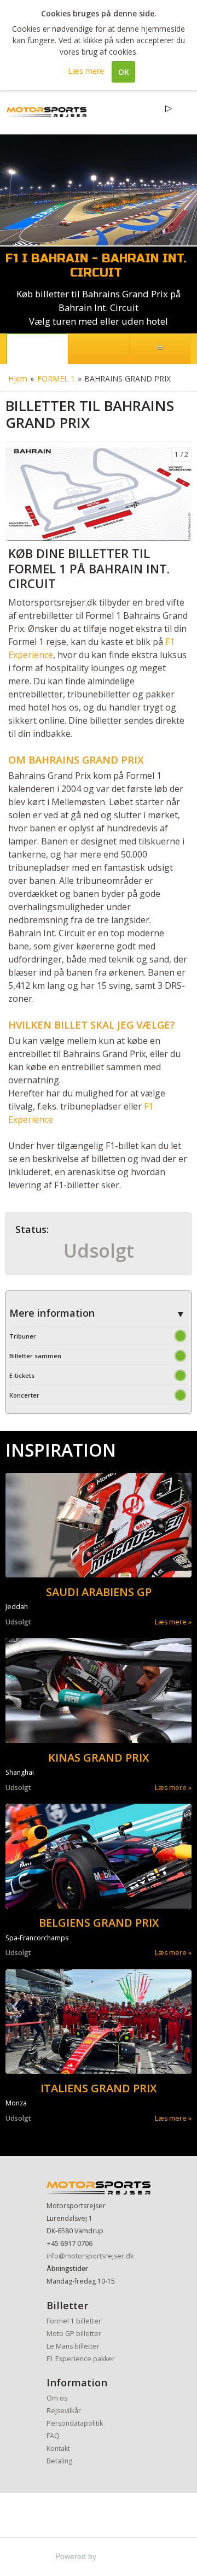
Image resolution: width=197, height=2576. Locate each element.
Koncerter (24, 1395)
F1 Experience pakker (81, 2359)
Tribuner (23, 1336)
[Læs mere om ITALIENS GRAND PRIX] (99, 2022)
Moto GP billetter (74, 2334)
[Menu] (160, 349)
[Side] (37, 349)
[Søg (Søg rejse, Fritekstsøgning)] (99, 349)
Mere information (52, 1313)
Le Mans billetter (73, 2346)
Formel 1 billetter (74, 2321)
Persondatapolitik (75, 2423)
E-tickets (22, 1375)
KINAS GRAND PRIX (99, 1758)
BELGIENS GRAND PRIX (99, 1923)
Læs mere (171, 1622)
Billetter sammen (35, 1356)
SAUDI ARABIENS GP (99, 1592)
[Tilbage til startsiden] (47, 112)
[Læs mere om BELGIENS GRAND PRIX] (99, 1856)
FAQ (53, 2436)
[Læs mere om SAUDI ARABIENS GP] (99, 1525)
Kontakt (58, 2448)
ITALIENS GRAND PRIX (99, 2088)
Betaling (59, 2461)
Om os (57, 2398)
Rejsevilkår (64, 2411)
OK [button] (124, 72)
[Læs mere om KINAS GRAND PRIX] (99, 1691)
